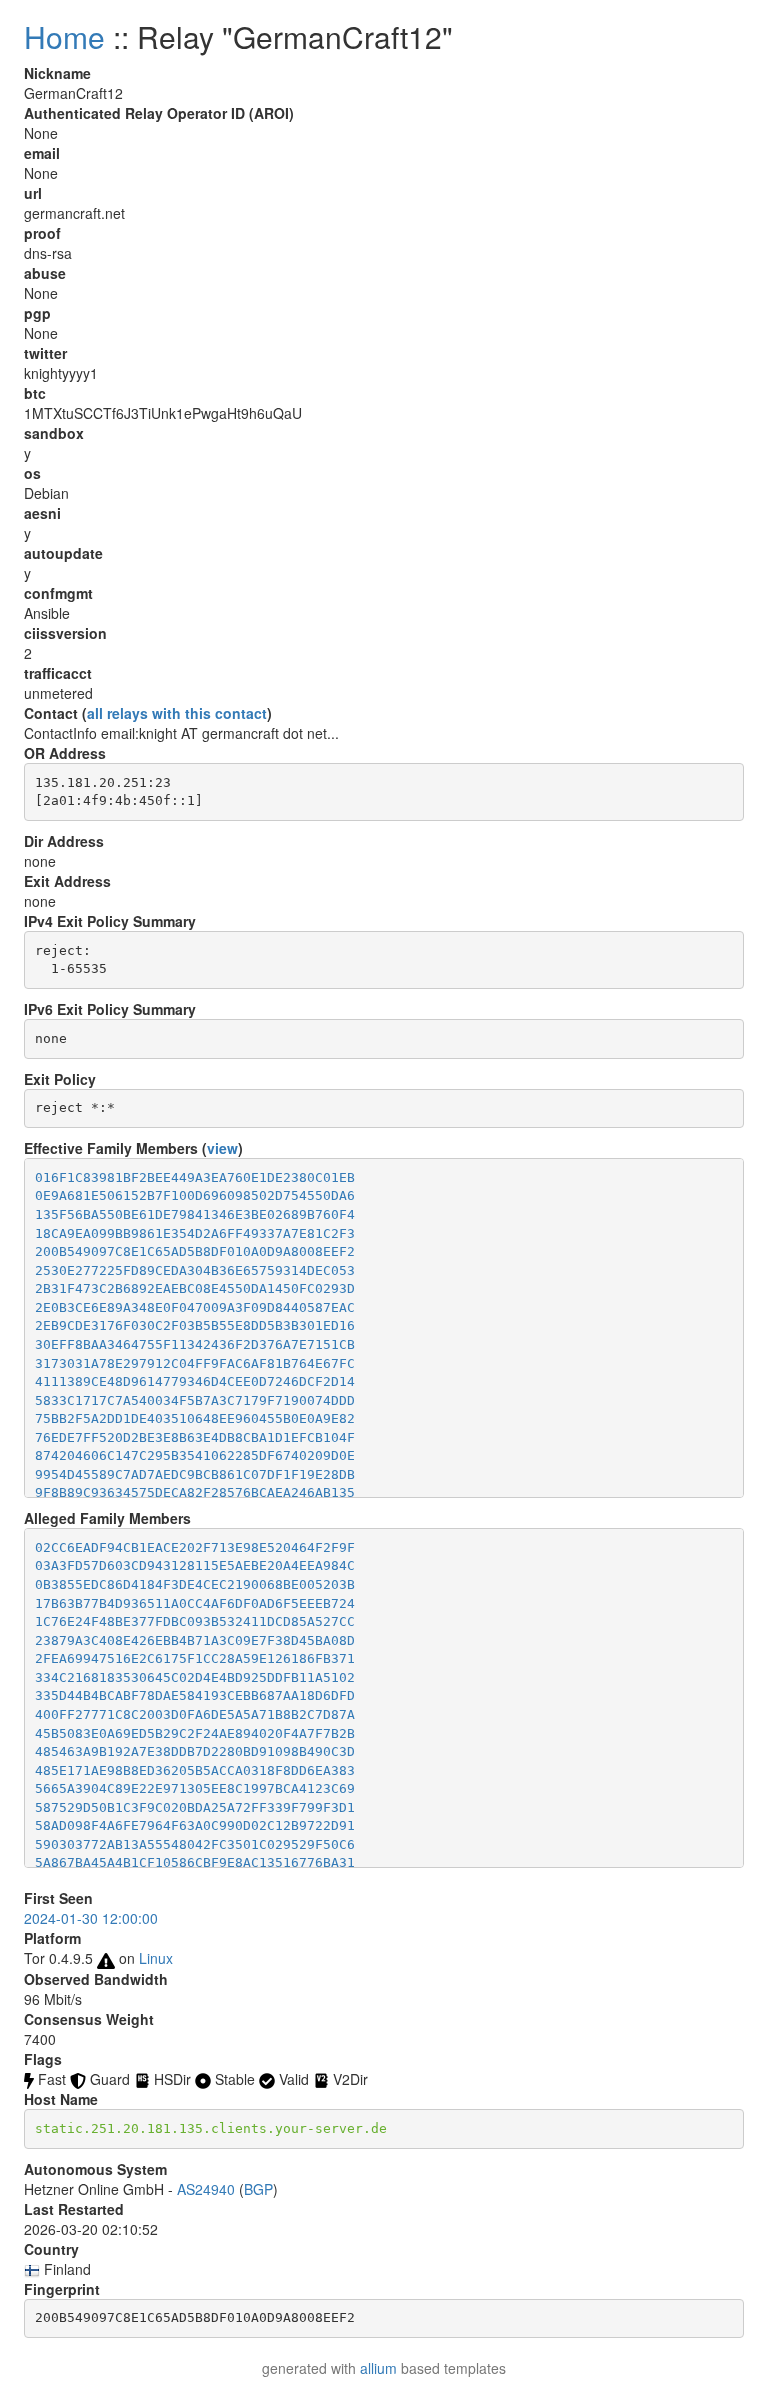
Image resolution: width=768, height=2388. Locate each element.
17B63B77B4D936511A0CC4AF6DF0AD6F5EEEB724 (195, 1603)
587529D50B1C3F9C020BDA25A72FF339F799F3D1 (195, 1807)
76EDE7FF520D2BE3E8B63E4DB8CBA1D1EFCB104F (195, 1437)
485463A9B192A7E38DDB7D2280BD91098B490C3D (195, 1751)
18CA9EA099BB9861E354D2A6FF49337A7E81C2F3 (195, 1233)
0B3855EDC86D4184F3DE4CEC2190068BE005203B (195, 1584)
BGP (258, 2189)
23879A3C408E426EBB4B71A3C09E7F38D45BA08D (195, 1640)
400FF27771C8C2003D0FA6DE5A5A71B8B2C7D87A (195, 1714)
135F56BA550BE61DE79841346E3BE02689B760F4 (195, 1214)
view (222, 1148)
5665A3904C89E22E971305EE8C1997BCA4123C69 (195, 1788)
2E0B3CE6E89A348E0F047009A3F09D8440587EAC (195, 1307)
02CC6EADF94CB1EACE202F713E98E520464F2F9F (195, 1547)
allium (378, 2368)
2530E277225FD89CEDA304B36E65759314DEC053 (195, 1270)
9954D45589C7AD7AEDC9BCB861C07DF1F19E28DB (195, 1474)
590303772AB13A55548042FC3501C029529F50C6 (195, 1844)
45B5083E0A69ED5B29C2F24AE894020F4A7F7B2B (195, 1733)
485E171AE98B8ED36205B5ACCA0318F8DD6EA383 (195, 1770)
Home (64, 36)
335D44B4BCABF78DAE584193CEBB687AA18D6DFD (195, 1695)
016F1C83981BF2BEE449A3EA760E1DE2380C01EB (195, 1177)
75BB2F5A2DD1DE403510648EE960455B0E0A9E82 (195, 1418)
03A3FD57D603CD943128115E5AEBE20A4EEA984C (195, 1565)
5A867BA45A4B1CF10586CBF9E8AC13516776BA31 (195, 1862)
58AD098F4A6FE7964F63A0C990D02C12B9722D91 (195, 1825)
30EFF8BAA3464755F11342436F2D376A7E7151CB (195, 1344)
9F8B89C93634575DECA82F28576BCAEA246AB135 (195, 1492)
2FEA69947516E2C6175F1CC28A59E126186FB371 (195, 1658)
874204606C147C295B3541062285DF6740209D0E (195, 1455)
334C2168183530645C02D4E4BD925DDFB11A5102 (195, 1677)
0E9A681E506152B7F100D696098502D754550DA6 (195, 1195)
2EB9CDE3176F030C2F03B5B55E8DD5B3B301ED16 (195, 1325)
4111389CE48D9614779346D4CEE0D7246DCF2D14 (195, 1381)
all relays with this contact (177, 713)
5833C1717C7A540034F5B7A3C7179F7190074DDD (195, 1400)
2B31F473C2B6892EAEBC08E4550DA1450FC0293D (195, 1288)
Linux (156, 1958)
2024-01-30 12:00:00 (91, 1918)
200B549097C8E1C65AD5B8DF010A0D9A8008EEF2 (195, 1251)
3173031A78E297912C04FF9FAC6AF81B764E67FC (195, 1363)
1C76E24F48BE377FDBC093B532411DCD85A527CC (195, 1621)
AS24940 (206, 2189)
